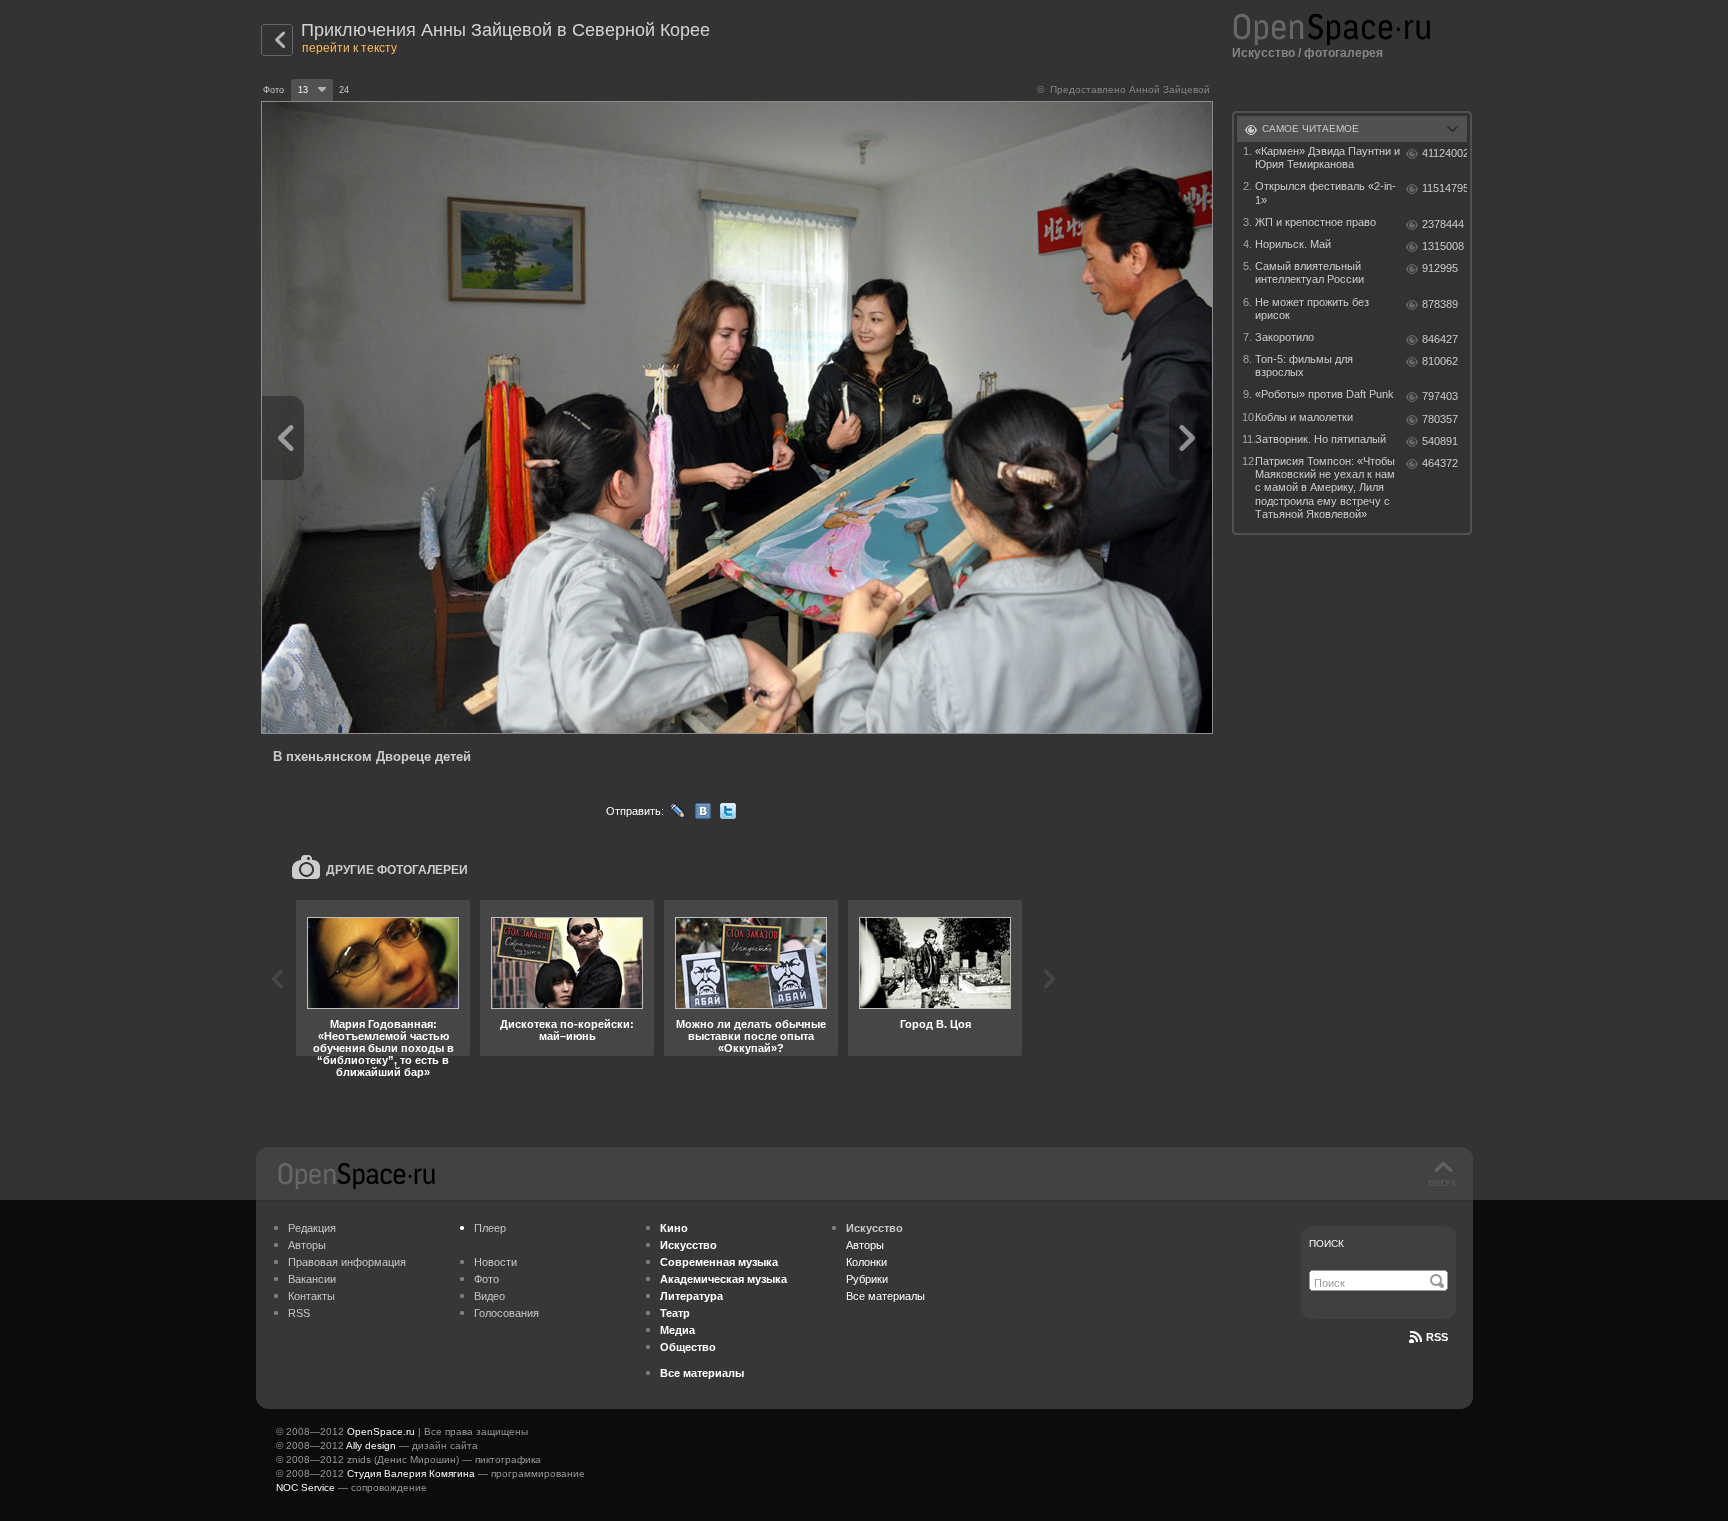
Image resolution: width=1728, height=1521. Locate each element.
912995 (1440, 268)
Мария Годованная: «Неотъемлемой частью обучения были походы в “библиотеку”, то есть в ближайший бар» (383, 1048)
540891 (1440, 441)
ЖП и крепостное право (1315, 222)
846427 (1440, 339)
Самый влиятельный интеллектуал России (1309, 272)
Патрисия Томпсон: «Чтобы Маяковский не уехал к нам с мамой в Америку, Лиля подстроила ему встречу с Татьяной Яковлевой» (1325, 487)
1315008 (1443, 246)
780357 (1440, 419)
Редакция (312, 1228)
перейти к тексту (349, 48)
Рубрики (867, 1279)
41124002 (1444, 153)
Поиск (1326, 1243)
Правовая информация (347, 1262)
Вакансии (312, 1279)
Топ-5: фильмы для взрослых (1304, 365)
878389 (1440, 304)
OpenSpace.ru (381, 1431)
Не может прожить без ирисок (1312, 308)
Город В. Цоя (935, 1024)
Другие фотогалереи (397, 870)
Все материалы (885, 1296)
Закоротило (1284, 337)
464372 (1440, 463)
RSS (299, 1313)
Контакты (311, 1296)
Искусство (1263, 53)
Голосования (506, 1313)
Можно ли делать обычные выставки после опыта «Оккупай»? (751, 1036)
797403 (1440, 396)
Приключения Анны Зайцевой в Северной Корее (505, 30)
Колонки (866, 1262)
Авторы (307, 1245)
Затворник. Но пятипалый (1320, 439)
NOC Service (305, 1487)
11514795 (1444, 188)
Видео (489, 1296)
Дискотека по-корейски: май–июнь (567, 1030)
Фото (486, 1279)
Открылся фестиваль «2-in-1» (1325, 192)
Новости (495, 1262)
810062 (1440, 361)
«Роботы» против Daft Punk (1324, 394)
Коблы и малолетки (1304, 417)
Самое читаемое (1310, 128)
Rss (1437, 1337)
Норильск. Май (1293, 244)
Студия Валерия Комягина (411, 1473)
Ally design (371, 1445)
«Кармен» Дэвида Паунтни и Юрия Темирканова (1327, 157)
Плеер (490, 1228)
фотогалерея (1343, 53)
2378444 (1443, 224)
